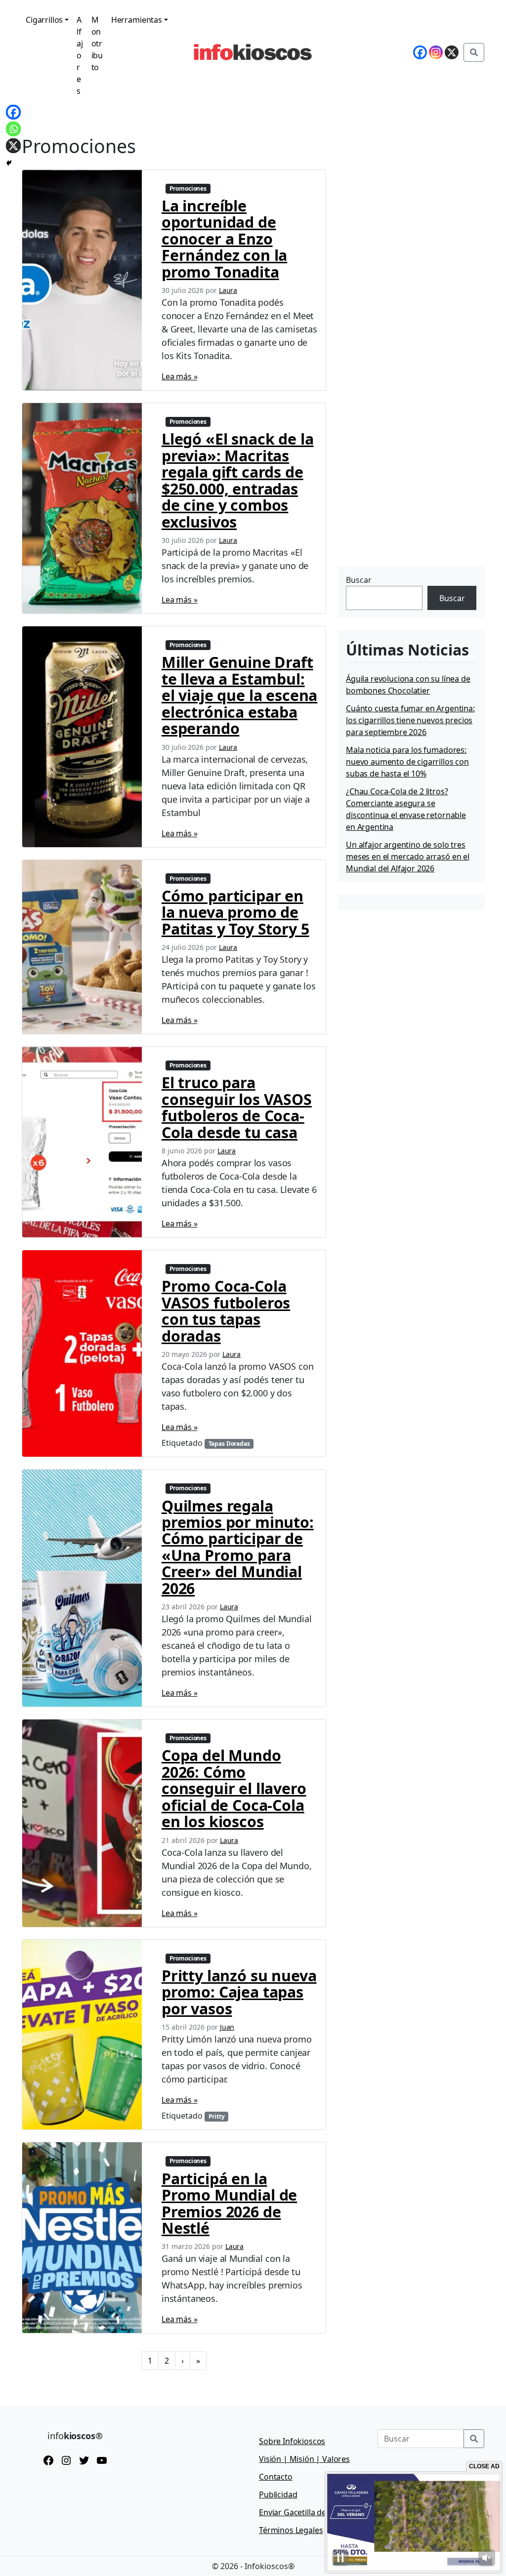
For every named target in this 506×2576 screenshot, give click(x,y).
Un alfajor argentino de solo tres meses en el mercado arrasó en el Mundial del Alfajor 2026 (408, 857)
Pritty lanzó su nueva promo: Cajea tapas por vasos (239, 1992)
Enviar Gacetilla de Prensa (306, 2512)
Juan (227, 2027)
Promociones (188, 188)
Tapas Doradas (229, 1444)
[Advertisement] (412, 501)
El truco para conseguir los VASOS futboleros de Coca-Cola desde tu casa (237, 1107)
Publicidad (278, 2494)
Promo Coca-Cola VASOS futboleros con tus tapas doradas (226, 1310)
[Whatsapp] (13, 129)
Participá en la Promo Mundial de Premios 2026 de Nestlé (229, 2203)
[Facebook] (13, 112)
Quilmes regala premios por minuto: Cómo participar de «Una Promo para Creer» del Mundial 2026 (238, 1547)
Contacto (276, 2477)
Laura (228, 290)
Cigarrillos (44, 20)
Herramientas (137, 20)
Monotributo (97, 43)
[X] (13, 146)
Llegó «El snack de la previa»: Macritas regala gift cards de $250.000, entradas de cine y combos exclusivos (238, 480)
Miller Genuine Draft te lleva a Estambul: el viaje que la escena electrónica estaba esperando (239, 695)
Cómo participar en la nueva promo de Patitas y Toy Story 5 (235, 912)
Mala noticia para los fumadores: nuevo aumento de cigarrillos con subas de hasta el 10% (407, 762)
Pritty (217, 2116)
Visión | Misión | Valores (304, 2459)
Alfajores (80, 55)
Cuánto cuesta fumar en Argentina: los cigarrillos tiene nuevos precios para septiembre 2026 (410, 720)
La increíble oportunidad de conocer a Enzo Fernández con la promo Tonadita (224, 239)
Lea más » (180, 376)
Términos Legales (291, 2530)
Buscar (359, 580)
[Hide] (9, 163)
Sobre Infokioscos (292, 2441)
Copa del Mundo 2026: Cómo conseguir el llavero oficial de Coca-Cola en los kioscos (234, 1788)
